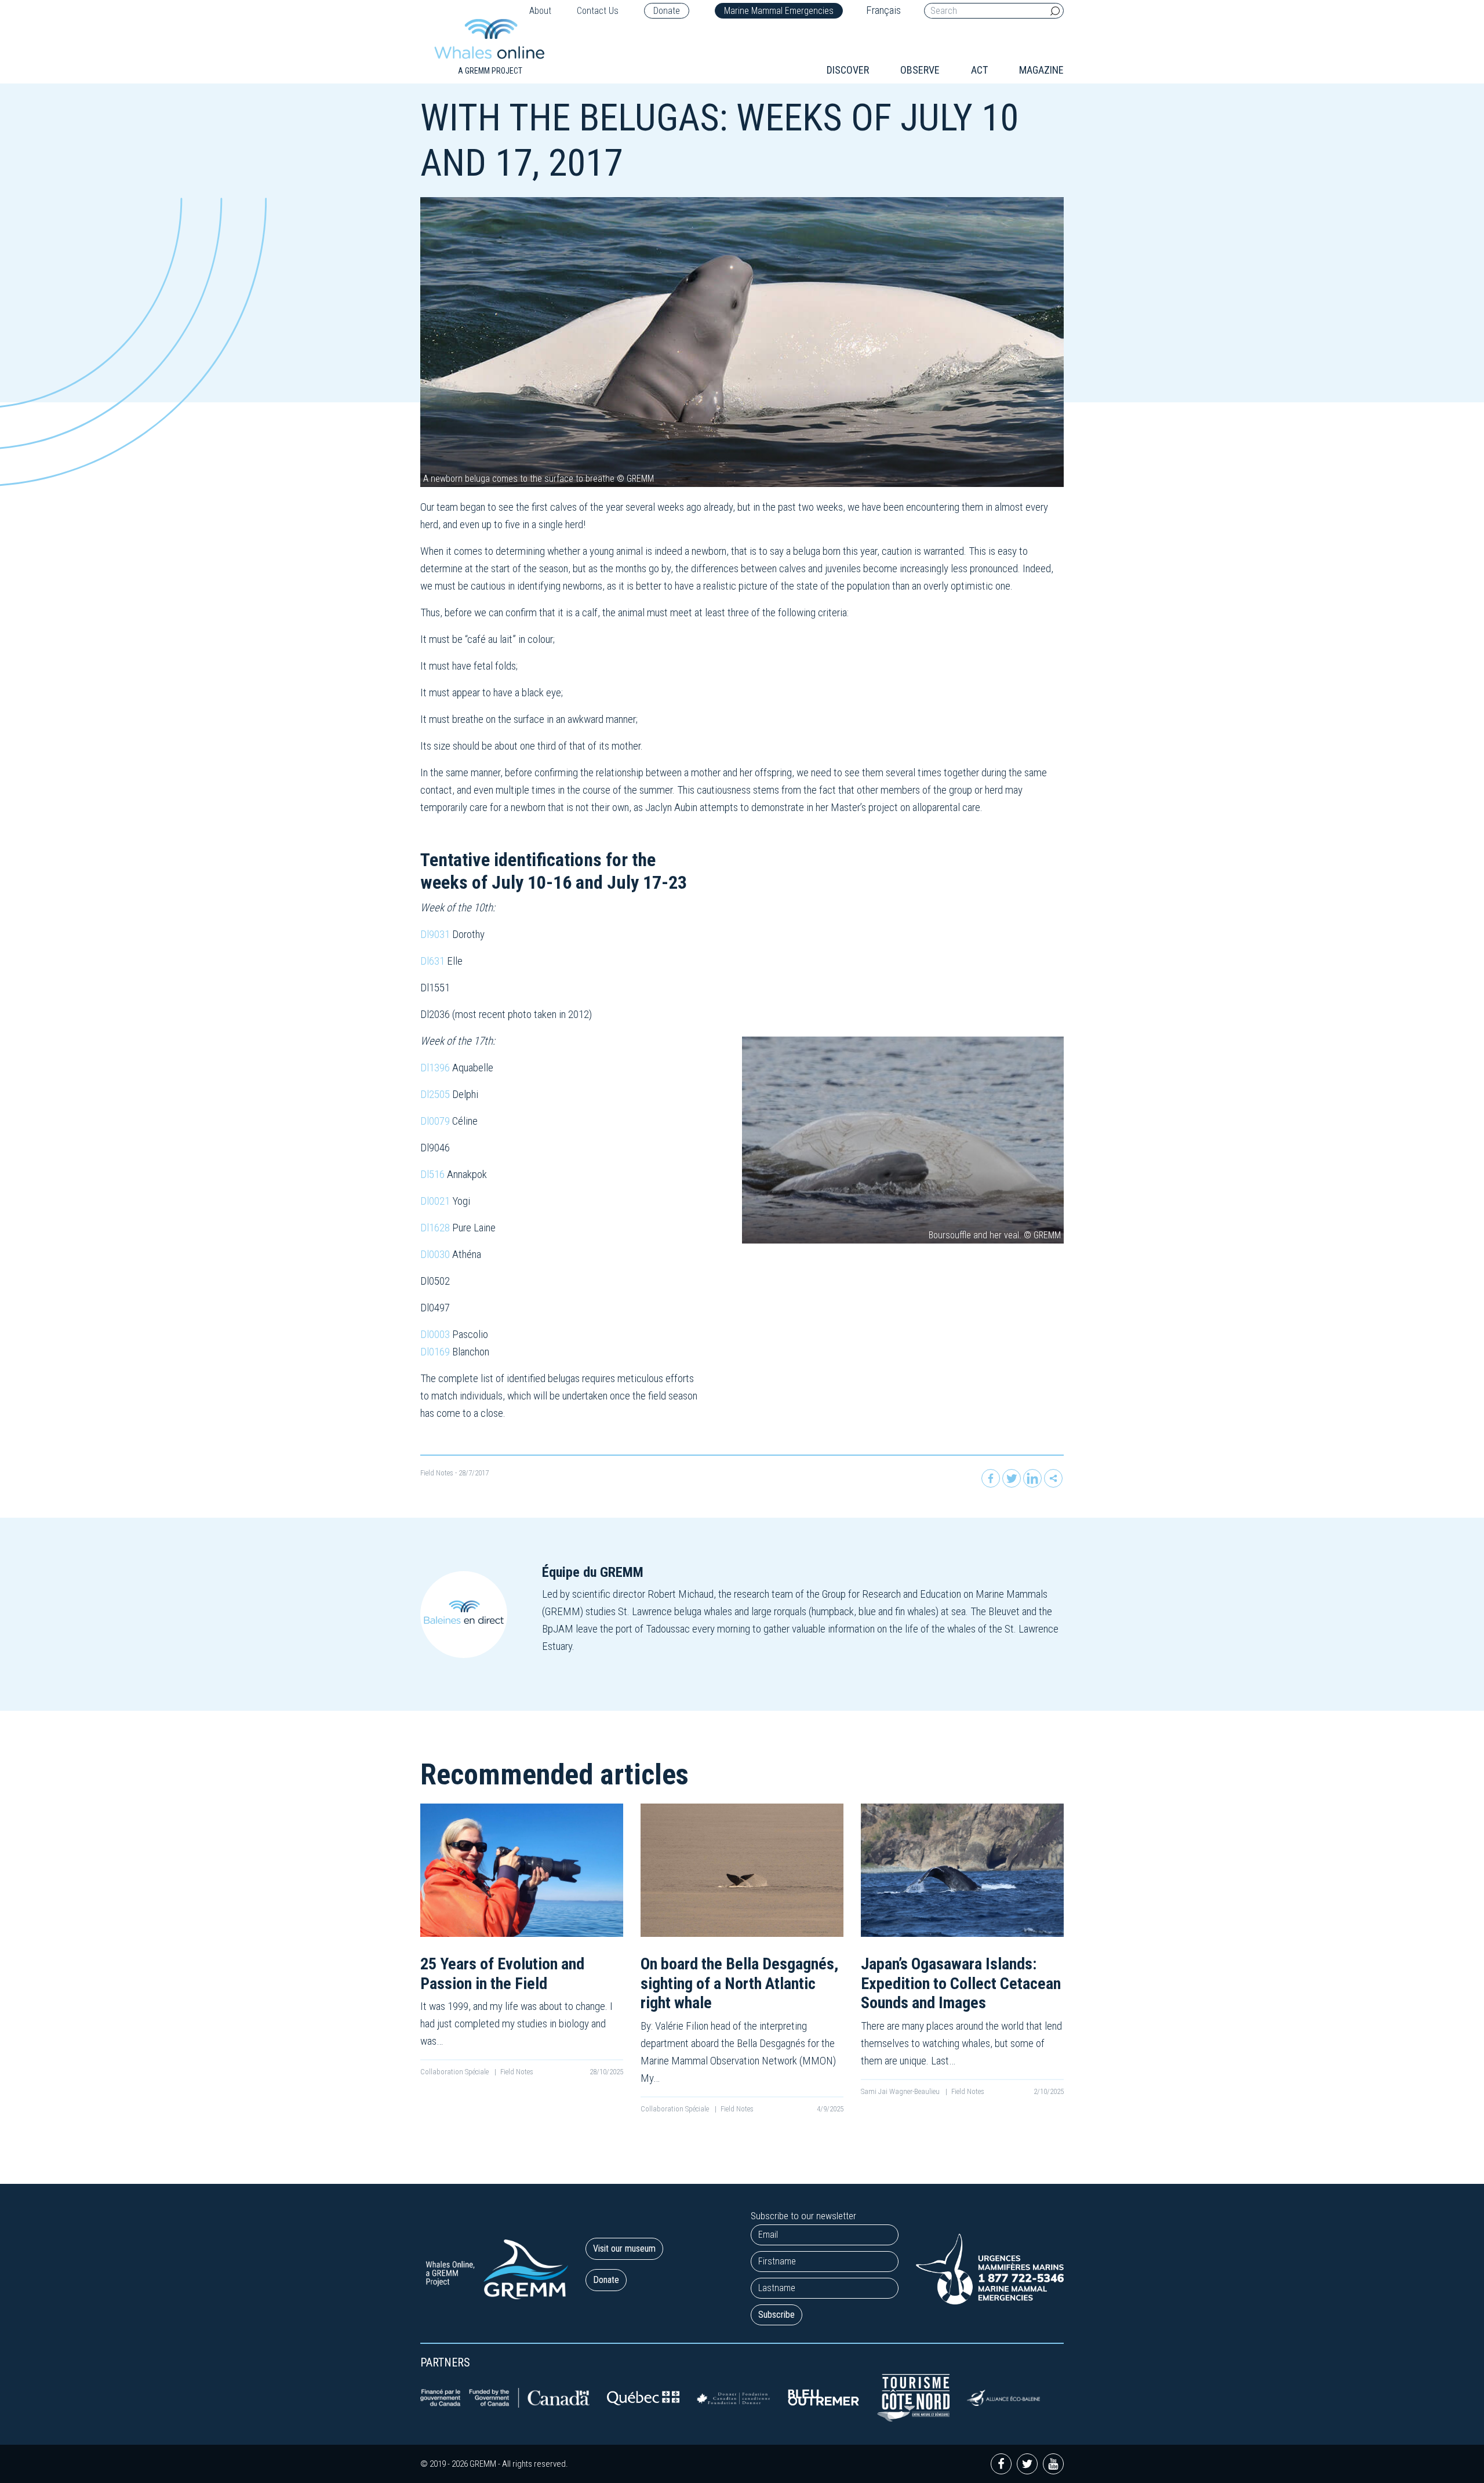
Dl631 (432, 961)
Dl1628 (435, 1228)
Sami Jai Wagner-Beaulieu (901, 2091)
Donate (667, 11)
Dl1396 (435, 1068)
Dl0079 (435, 1121)
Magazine (1041, 70)
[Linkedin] (1032, 1478)
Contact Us (598, 11)
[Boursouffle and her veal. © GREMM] (903, 1139)
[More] (1053, 1478)
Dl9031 (435, 934)
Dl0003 (435, 1334)
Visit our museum (624, 2248)
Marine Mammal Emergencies (779, 11)
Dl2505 (435, 1094)
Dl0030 (435, 1254)
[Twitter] (1012, 1478)
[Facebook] (991, 1478)
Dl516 (432, 1174)
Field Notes (437, 1473)
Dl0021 (435, 1201)
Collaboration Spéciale (455, 2072)
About (540, 11)
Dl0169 (435, 1352)
